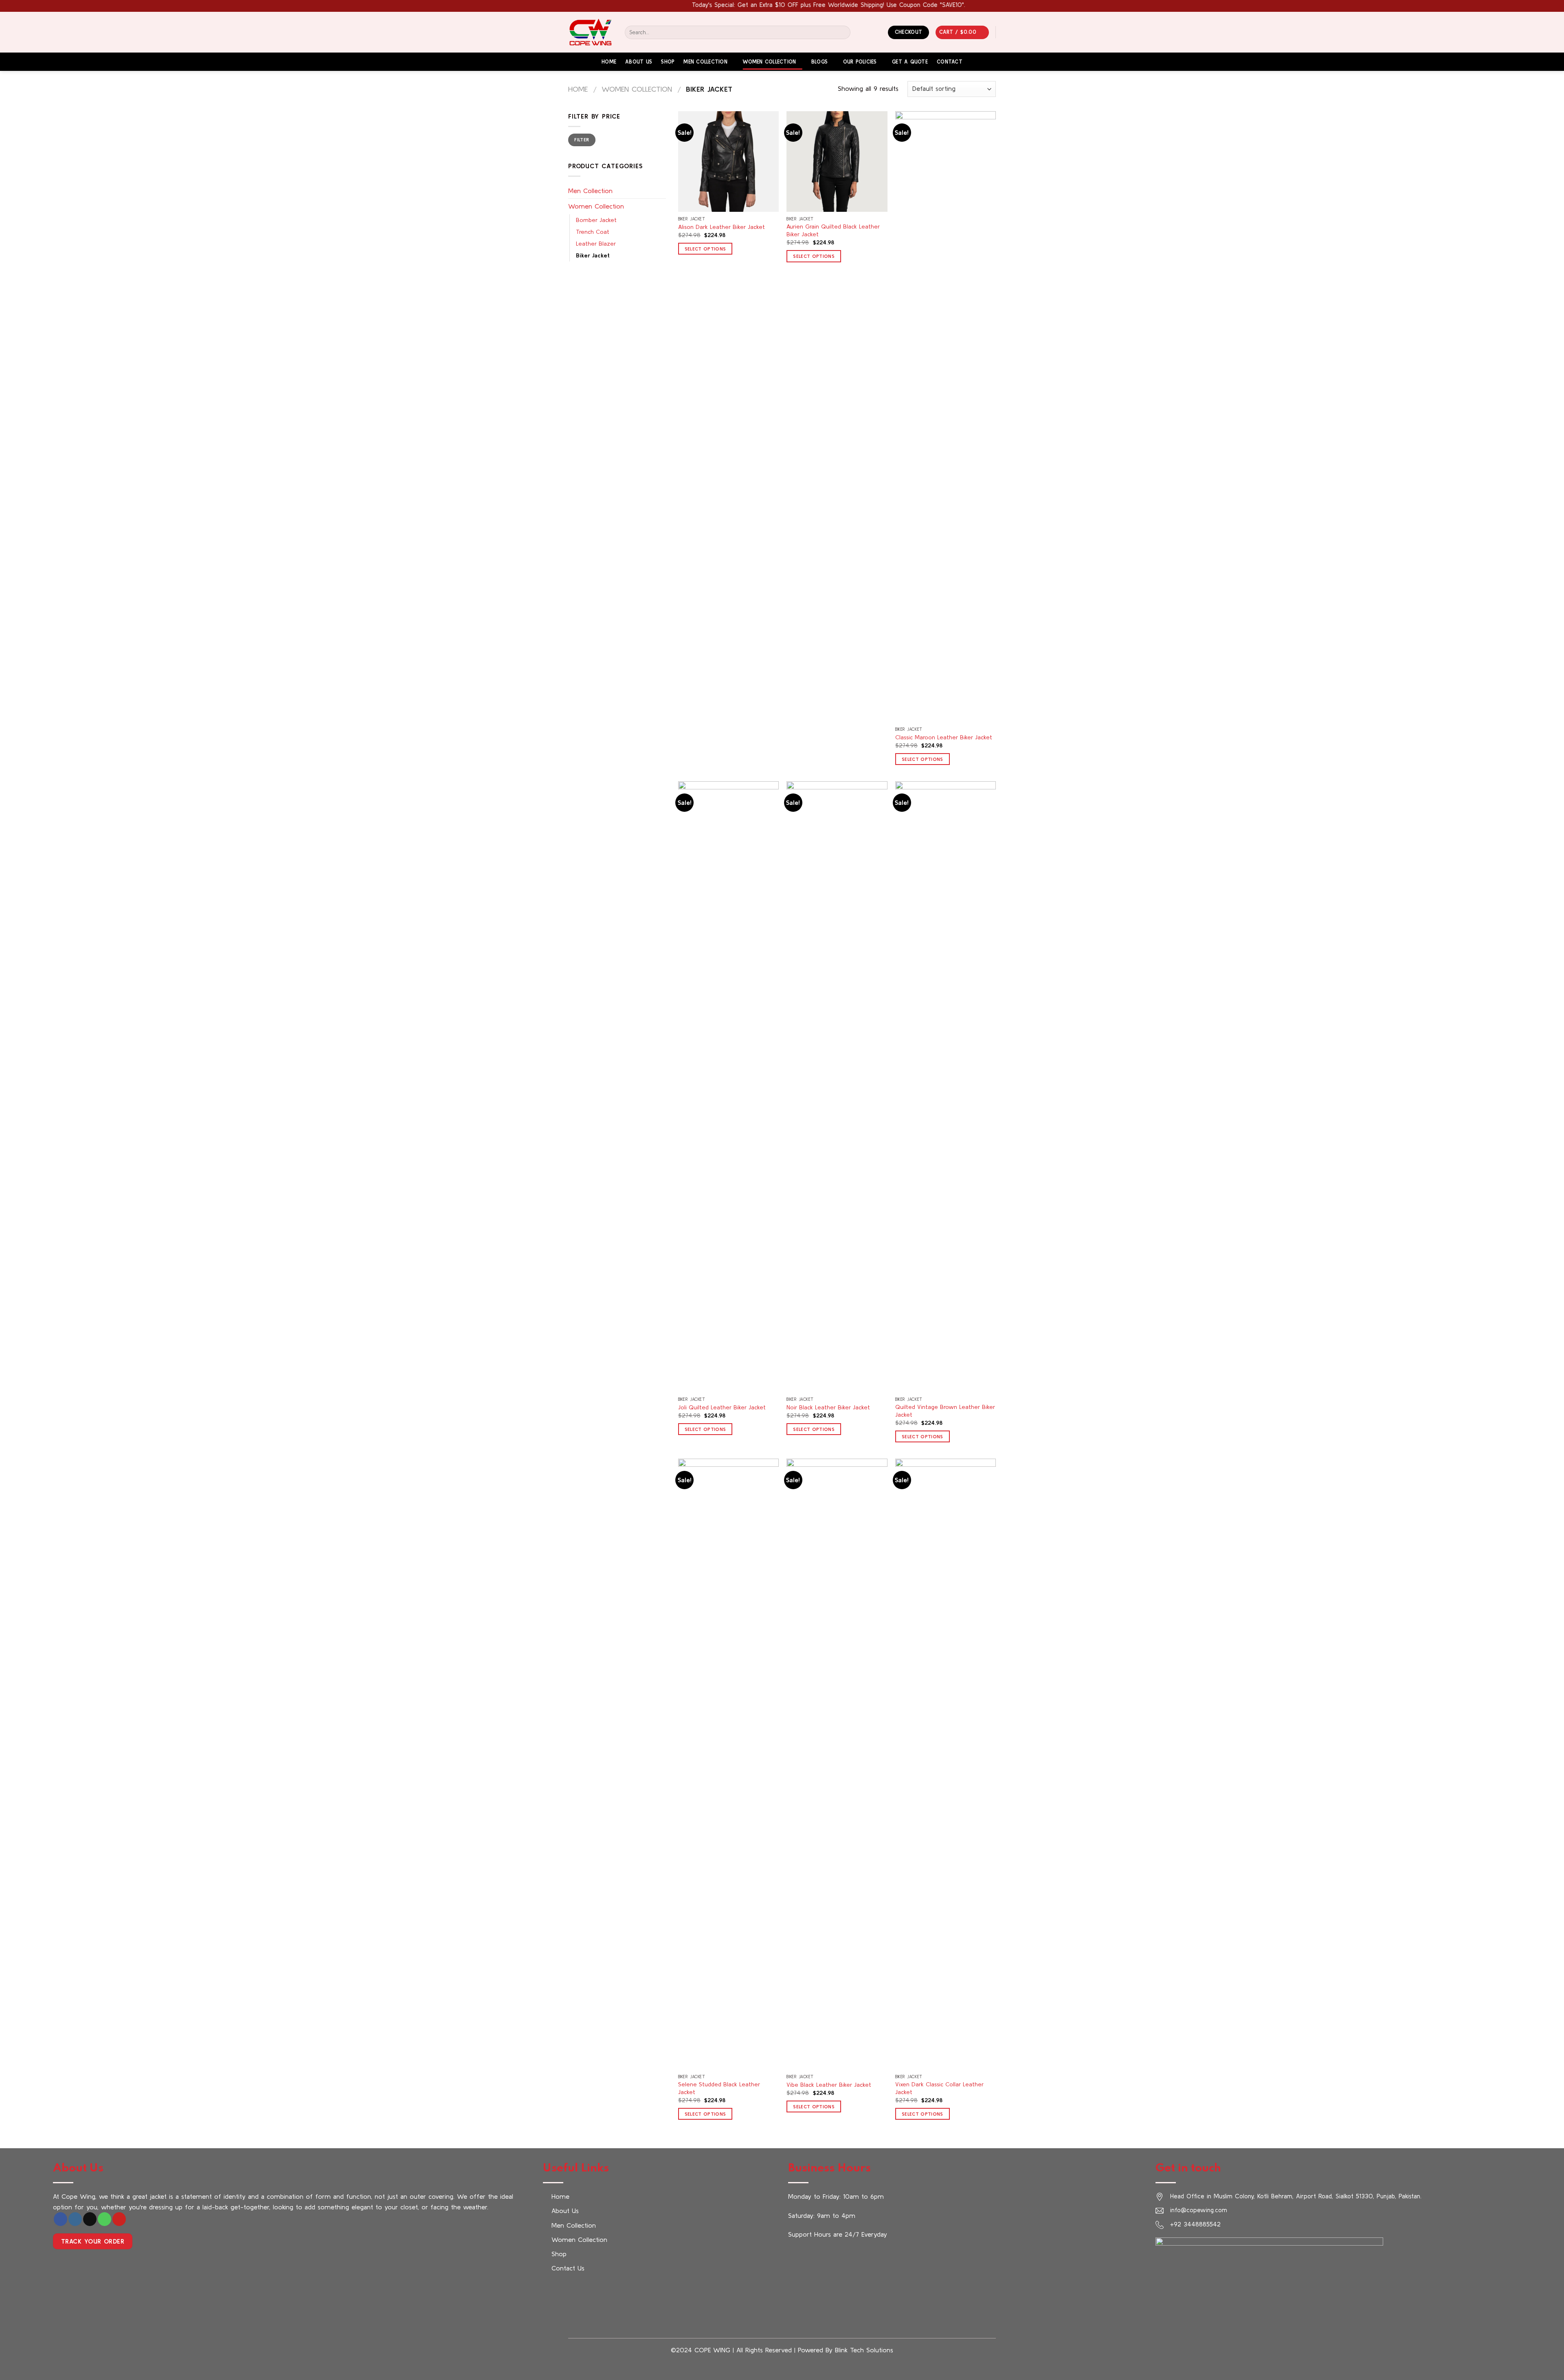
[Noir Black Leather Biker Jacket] (837, 1087)
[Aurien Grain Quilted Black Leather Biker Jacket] (837, 162)
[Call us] (104, 2219)
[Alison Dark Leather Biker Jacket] (728, 162)
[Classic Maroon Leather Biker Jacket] (946, 417)
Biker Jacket (593, 255)
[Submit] (843, 32)
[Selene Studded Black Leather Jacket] (728, 1764)
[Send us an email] (90, 2219)
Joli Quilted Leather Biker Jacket (722, 1407)
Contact (950, 62)
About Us (639, 62)
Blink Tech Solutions (864, 2350)
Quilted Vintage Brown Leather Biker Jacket (945, 1411)
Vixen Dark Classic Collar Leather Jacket (939, 2088)
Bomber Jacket (596, 220)
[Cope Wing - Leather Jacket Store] (590, 32)
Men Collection (705, 62)
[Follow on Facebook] (60, 2219)
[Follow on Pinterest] (119, 2219)
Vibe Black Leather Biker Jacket (829, 2085)
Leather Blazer (596, 244)
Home (609, 62)
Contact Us (568, 2268)
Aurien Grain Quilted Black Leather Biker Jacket (833, 230)
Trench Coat (593, 232)
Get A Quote (910, 62)
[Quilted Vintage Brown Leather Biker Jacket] (946, 1087)
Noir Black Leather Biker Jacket (828, 1407)
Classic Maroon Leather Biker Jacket (944, 737)
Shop (668, 62)
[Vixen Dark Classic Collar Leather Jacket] (946, 1764)
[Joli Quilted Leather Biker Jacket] (728, 1087)
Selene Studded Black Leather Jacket (719, 2088)
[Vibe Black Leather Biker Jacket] (837, 1764)
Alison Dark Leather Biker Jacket (722, 227)
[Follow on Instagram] (75, 2219)
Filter (582, 140)
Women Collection (769, 62)
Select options (705, 249)
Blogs (819, 62)
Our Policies (860, 62)
